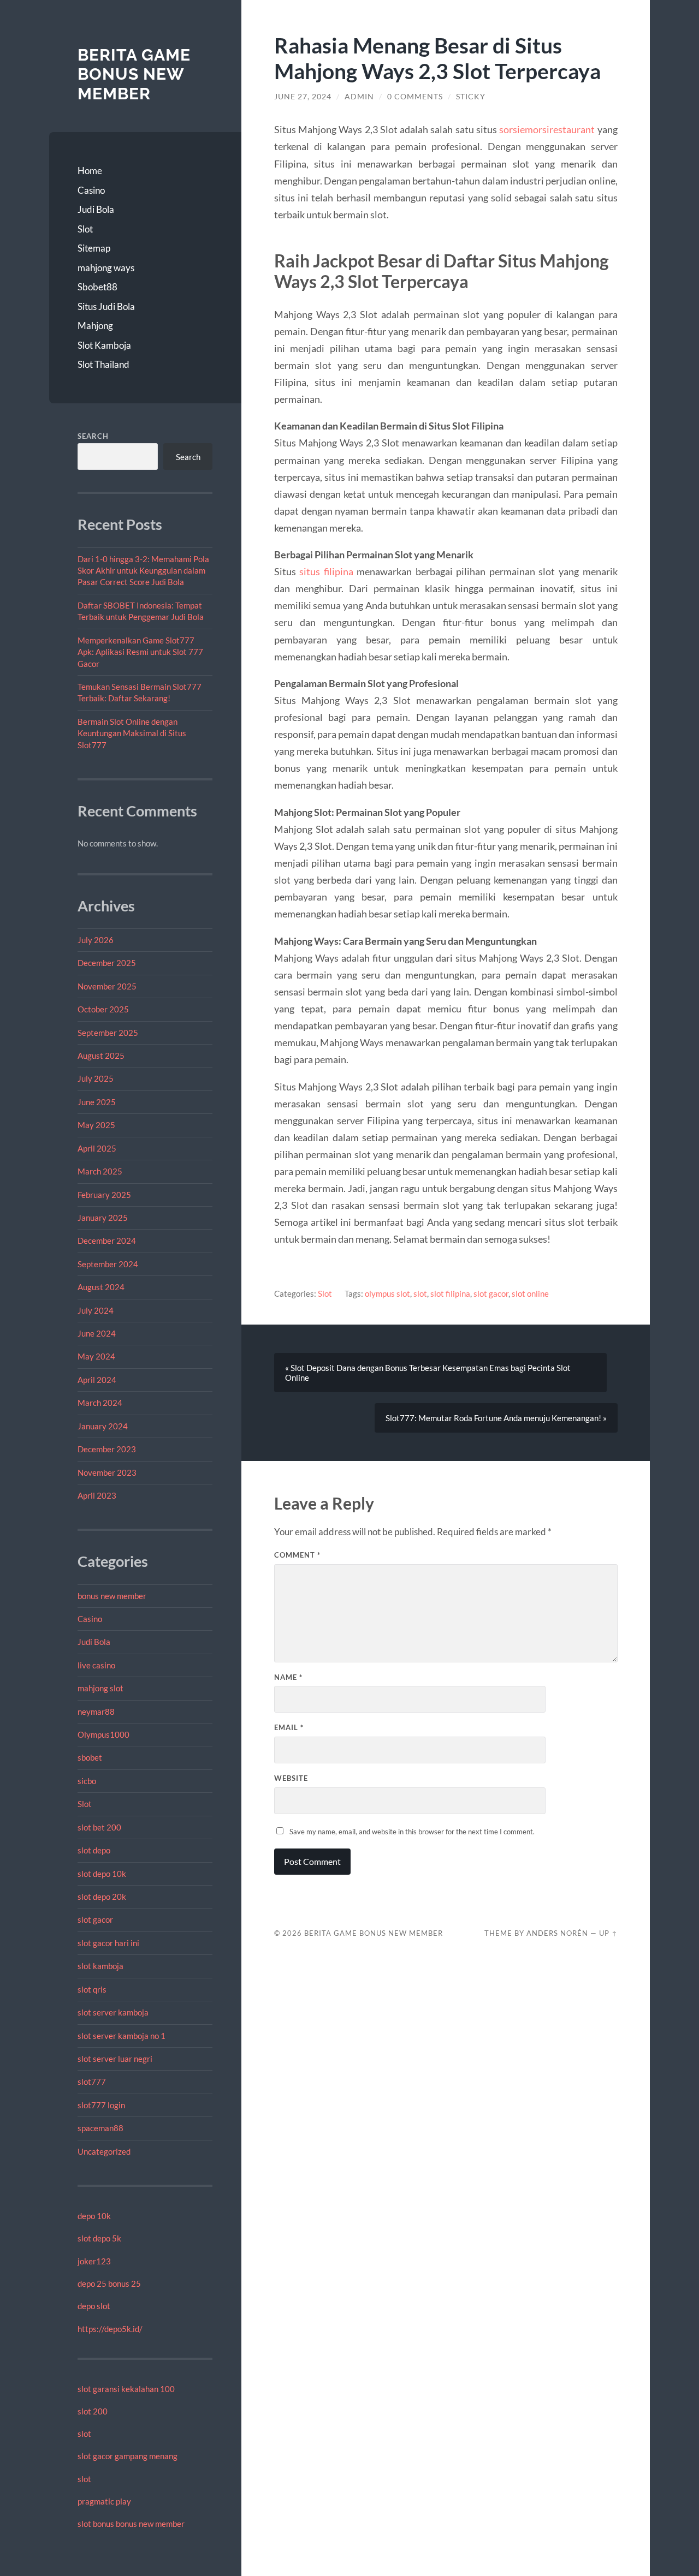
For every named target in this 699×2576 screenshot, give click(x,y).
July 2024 (96, 1310)
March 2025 (100, 1171)
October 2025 (103, 1009)
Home (90, 171)
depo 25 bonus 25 (109, 2283)
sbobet (90, 1757)
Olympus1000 (103, 1734)
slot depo (94, 1850)
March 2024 (100, 1403)
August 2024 (101, 1287)
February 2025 (104, 1195)
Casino (91, 190)
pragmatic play (104, 2501)
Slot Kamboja (104, 345)
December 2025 (107, 963)
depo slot (94, 2306)
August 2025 (101, 1056)
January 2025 (103, 1218)
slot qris (92, 1989)
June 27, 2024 (303, 97)
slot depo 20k (102, 1897)
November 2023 (107, 1472)
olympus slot (387, 1293)
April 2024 (97, 1380)
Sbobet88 (97, 287)
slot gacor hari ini (108, 1943)
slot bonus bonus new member (131, 2524)
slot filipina (450, 1293)
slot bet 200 (99, 1827)
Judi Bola (96, 209)
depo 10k (94, 2216)
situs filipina (326, 571)
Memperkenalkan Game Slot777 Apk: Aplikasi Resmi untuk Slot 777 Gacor (140, 652)
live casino (96, 1665)
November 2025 (107, 986)
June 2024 (97, 1333)
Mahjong (95, 326)
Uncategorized (104, 2151)
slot (84, 2434)
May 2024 (96, 1356)
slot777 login (101, 2105)
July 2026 (96, 940)
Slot (85, 229)
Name (288, 1677)
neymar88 (96, 1712)
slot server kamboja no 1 (122, 2036)
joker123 (94, 2261)
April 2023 (97, 1495)
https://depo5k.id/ (110, 2329)
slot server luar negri (115, 2059)
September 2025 (108, 1033)
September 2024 (108, 1264)
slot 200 (93, 2411)
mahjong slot (100, 1688)
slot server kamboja (113, 2012)
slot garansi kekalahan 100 (126, 2389)
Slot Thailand (103, 364)
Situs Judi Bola (106, 306)
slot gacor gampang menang (128, 2456)
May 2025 (96, 1125)
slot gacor (95, 1919)
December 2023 (107, 1449)
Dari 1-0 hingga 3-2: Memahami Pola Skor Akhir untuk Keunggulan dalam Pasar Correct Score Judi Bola (143, 571)
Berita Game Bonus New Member (134, 74)
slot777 (92, 2082)
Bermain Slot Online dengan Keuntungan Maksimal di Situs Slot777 (132, 733)
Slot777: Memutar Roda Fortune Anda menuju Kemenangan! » (496, 1418)
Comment (297, 1555)
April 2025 (97, 1148)
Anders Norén (557, 1933)
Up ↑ (608, 1933)
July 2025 (96, 1078)
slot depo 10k (102, 1874)
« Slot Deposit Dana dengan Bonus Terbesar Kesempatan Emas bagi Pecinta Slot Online (428, 1373)
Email (289, 1727)
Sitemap (94, 248)
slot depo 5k (99, 2238)
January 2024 (103, 1426)
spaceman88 (100, 2128)
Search (93, 436)
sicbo (87, 1781)
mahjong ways (106, 268)
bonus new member (112, 1596)
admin (359, 97)
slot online (530, 1293)
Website (291, 1778)
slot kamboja (100, 1966)
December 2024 (107, 1241)
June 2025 (97, 1102)
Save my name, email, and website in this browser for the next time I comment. (412, 1832)
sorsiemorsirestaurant (547, 129)
